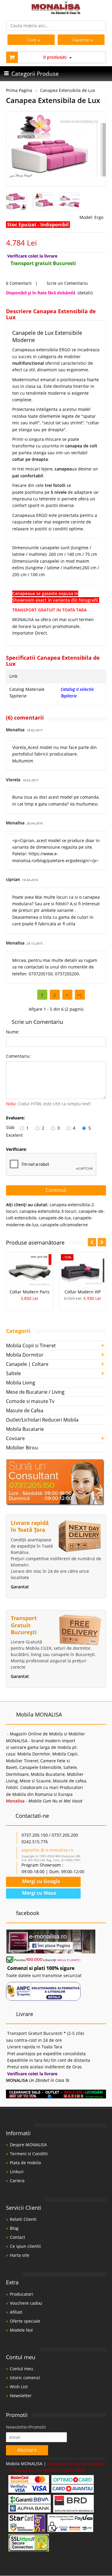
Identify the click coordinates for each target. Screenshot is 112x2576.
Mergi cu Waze (39, 1893)
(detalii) (85, 293)
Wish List (19, 2387)
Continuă (56, 1190)
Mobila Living (21, 1383)
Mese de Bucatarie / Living (35, 1392)
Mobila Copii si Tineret (31, 1345)
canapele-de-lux (55, 1218)
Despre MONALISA (28, 2145)
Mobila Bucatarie (25, 1429)
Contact (17, 2237)
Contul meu (22, 2369)
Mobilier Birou (22, 1448)
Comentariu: (18, 1056)
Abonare (27, 2450)
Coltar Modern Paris (30, 1292)
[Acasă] (56, 12)
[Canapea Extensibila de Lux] (56, 149)
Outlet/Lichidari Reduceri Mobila (42, 1420)
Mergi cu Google (40, 1881)
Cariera (17, 2181)
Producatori (22, 2294)
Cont (32, 40)
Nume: (13, 1032)
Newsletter (21, 2396)
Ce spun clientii (25, 2246)
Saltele (13, 1373)
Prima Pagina (19, 90)
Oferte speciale (25, 2321)
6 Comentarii (19, 283)
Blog (14, 2228)
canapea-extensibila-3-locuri (48, 1211)
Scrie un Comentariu (67, 283)
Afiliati (16, 2312)
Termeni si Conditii (29, 2154)
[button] (102, 1242)
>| (80, 995)
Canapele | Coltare (27, 1364)
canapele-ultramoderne (64, 1225)
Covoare (15, 1438)
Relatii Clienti (23, 2219)
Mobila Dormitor (25, 1355)
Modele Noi (21, 2330)
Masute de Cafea (25, 1410)
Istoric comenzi (25, 2378)
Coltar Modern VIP (83, 1292)
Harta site (20, 2255)
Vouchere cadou (26, 2303)
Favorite (81, 40)
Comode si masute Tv (30, 1401)
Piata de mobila (25, 2163)
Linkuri (17, 2172)
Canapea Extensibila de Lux (67, 90)
